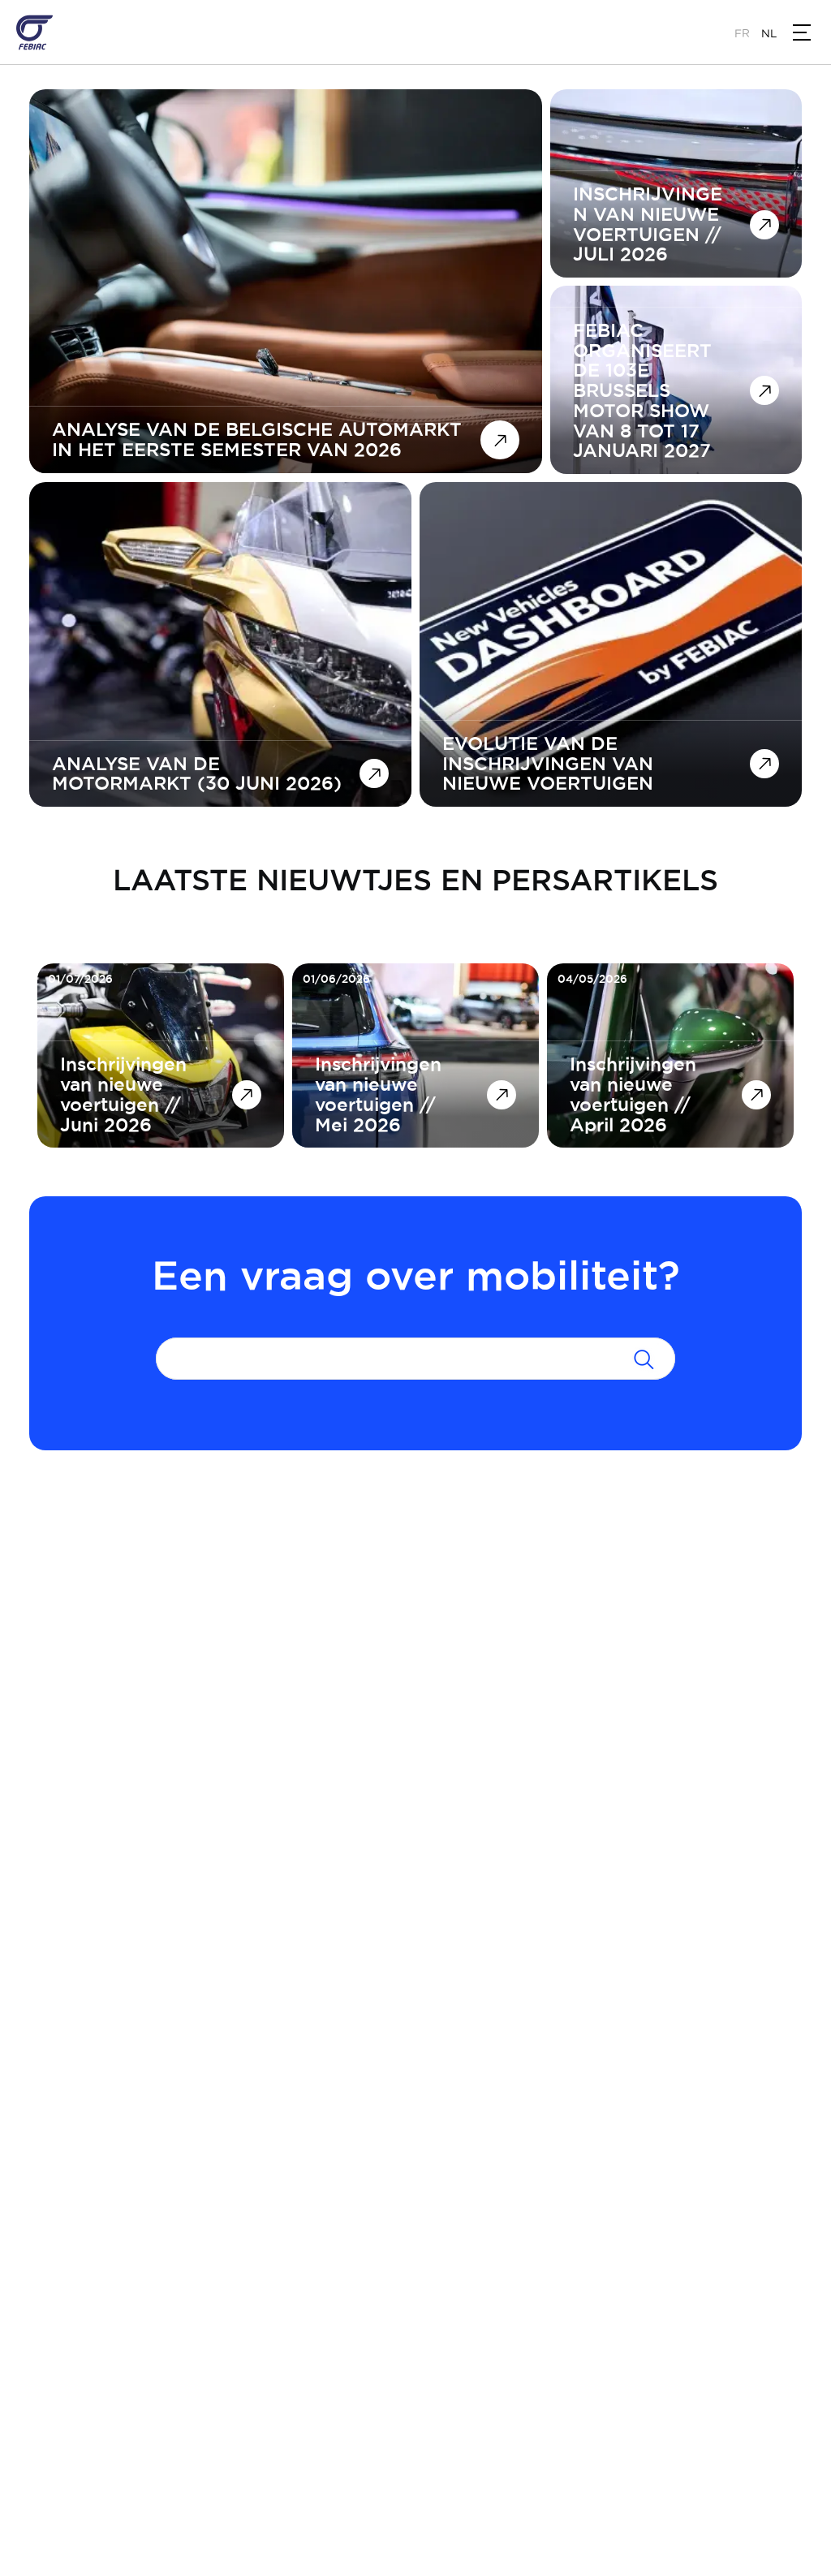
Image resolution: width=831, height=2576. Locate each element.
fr (742, 33)
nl (769, 33)
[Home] (34, 32)
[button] (802, 32)
